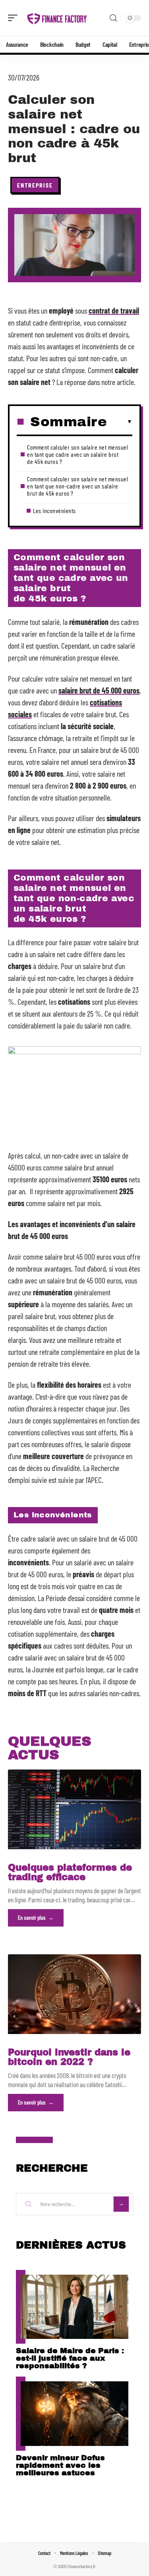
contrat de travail (114, 310)
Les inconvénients (54, 510)
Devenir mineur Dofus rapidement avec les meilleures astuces (60, 2465)
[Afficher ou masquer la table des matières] (120, 422)
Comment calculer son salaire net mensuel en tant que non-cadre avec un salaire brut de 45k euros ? (77, 486)
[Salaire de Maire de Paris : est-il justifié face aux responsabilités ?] (74, 2307)
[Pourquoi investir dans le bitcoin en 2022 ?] (74, 1994)
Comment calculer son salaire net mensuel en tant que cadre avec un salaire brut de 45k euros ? (77, 454)
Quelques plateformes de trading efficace (70, 1872)
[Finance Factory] (57, 18)
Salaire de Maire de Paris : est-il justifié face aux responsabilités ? (70, 2358)
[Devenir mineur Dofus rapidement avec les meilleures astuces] (74, 2414)
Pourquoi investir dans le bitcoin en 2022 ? (69, 2057)
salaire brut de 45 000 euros (99, 690)
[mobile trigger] (15, 18)
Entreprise (35, 185)
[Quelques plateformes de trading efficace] (74, 1809)
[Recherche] (113, 18)
